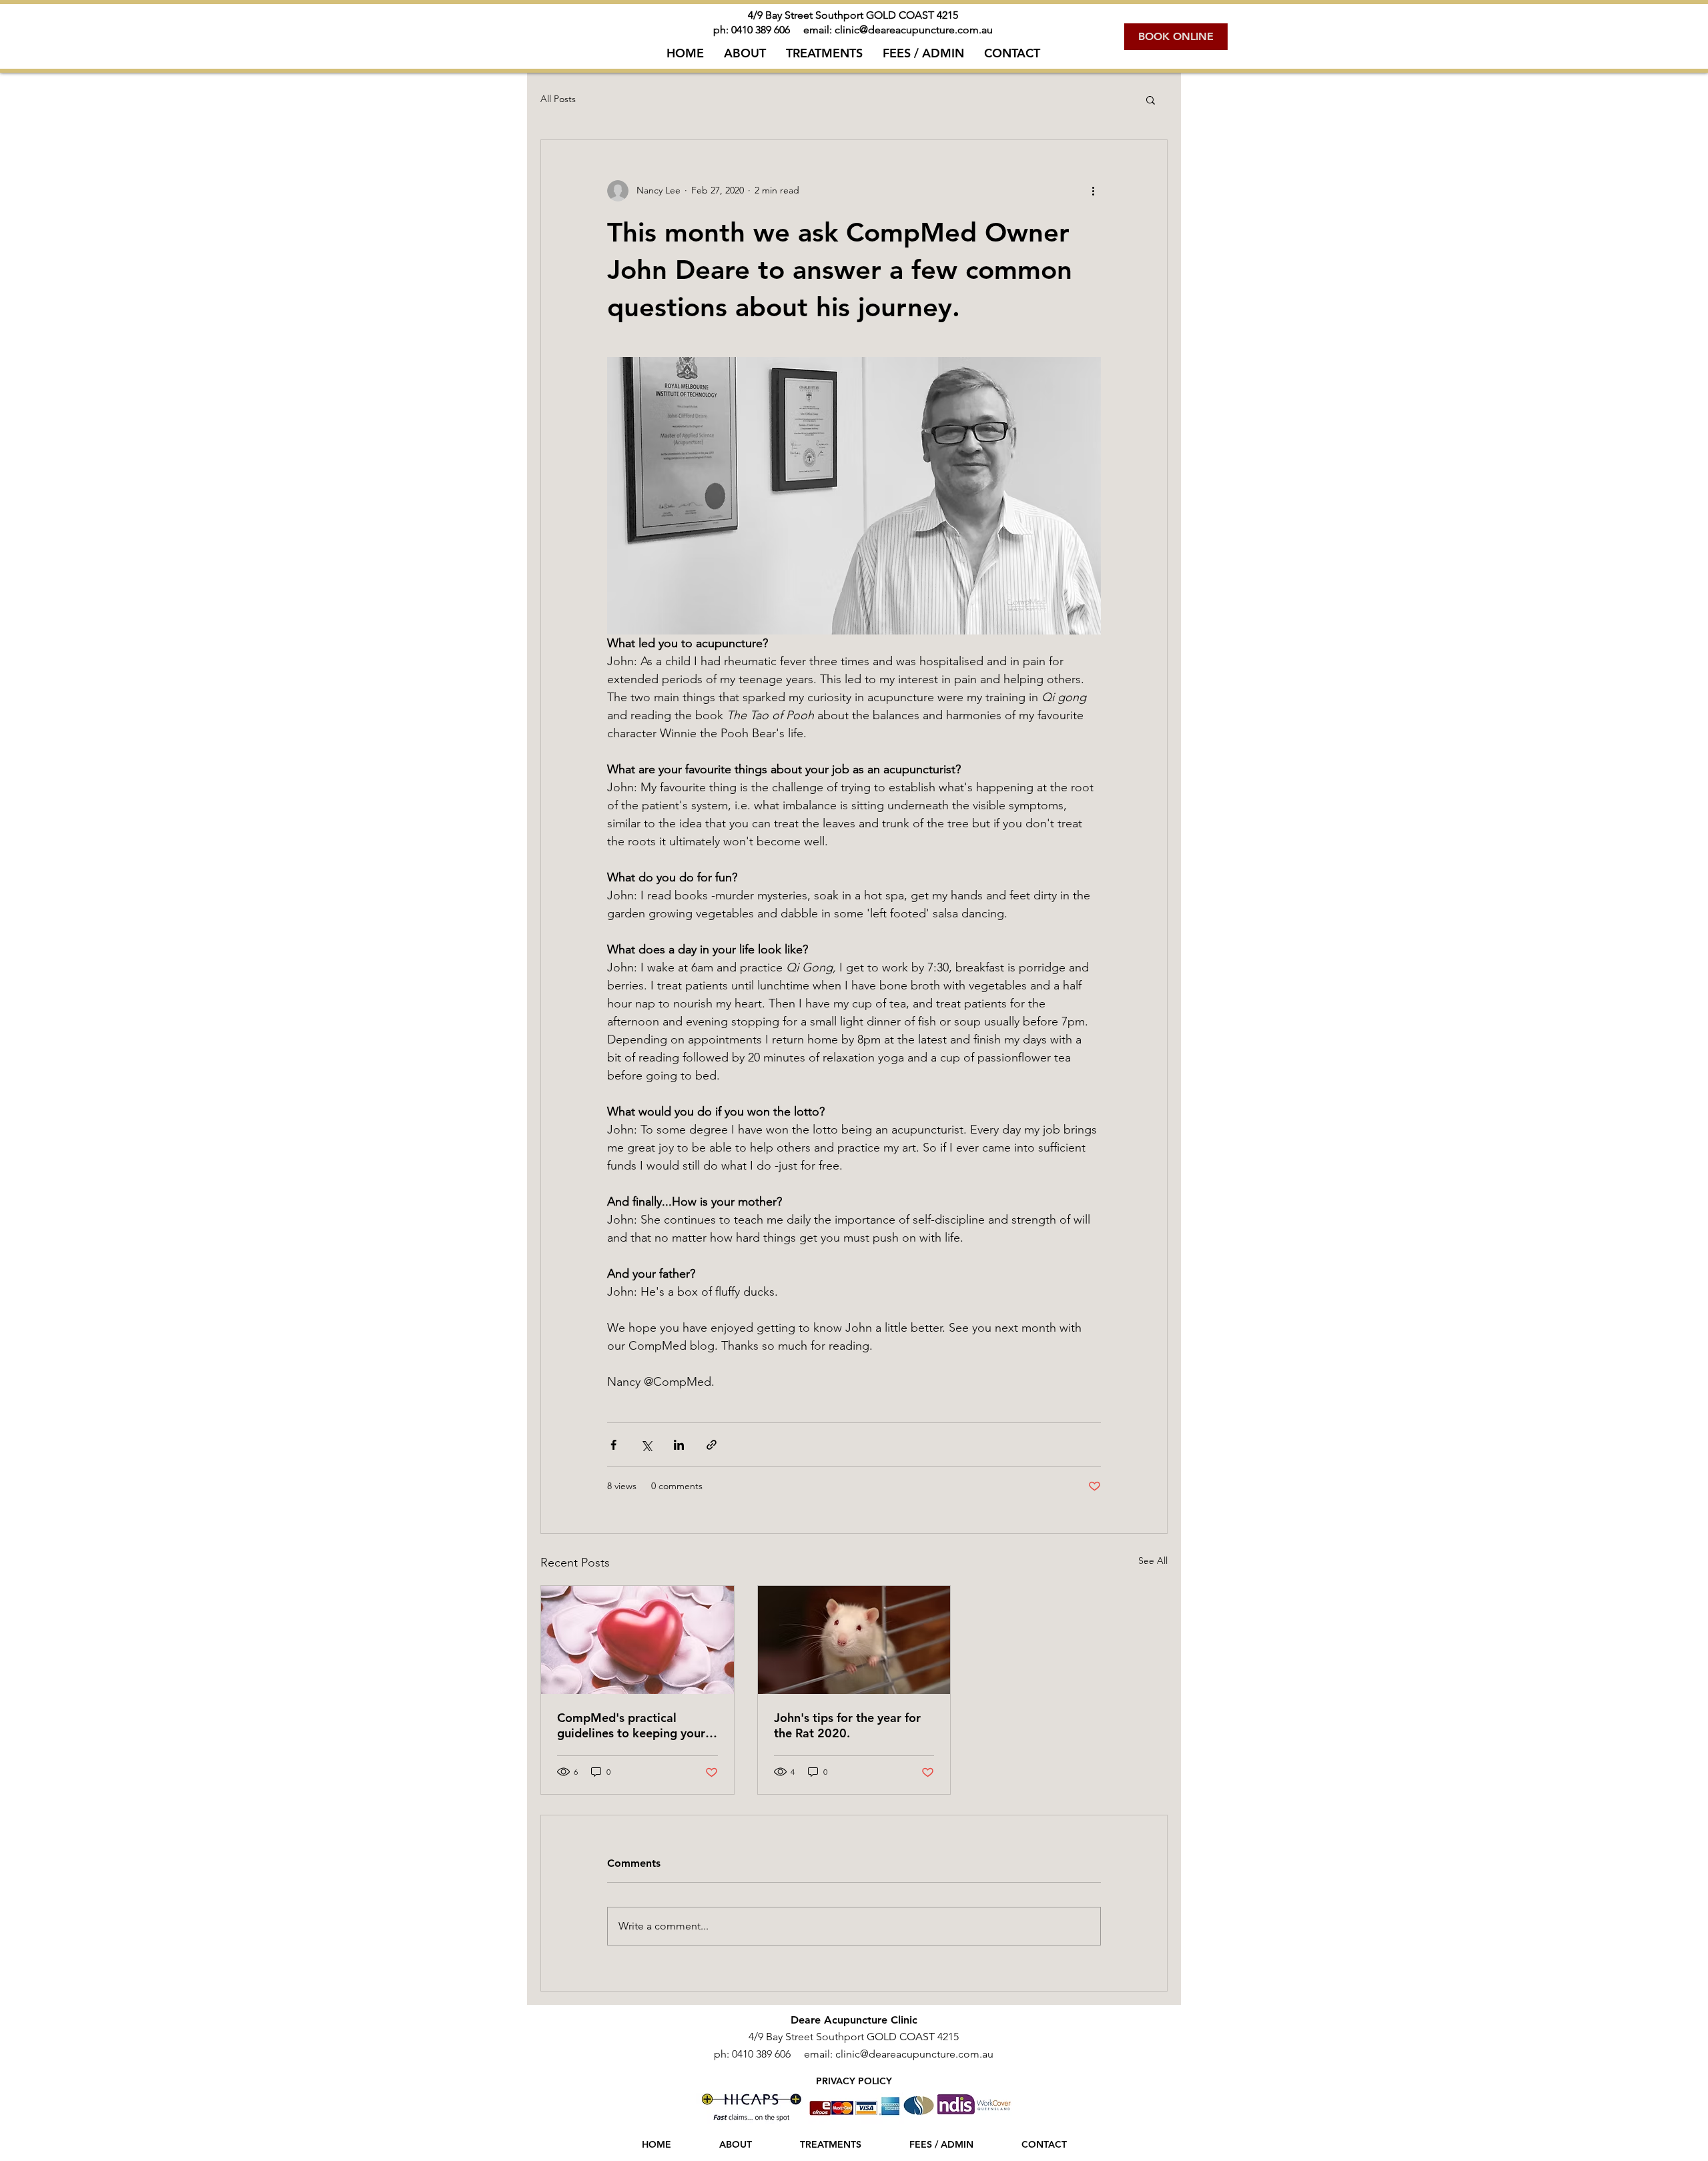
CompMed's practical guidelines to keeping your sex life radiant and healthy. (634, 1725)
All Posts (558, 99)
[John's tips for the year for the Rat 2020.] (854, 1640)
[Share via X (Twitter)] (646, 1445)
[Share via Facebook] (613, 1445)
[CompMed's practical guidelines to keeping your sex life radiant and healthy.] (637, 1640)
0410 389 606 (763, 30)
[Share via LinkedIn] (679, 1445)
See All (1153, 1561)
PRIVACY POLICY (854, 2081)
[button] (1151, 99)
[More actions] (1093, 191)
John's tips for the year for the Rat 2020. (847, 1725)
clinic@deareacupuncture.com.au (914, 30)
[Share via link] (712, 1445)
